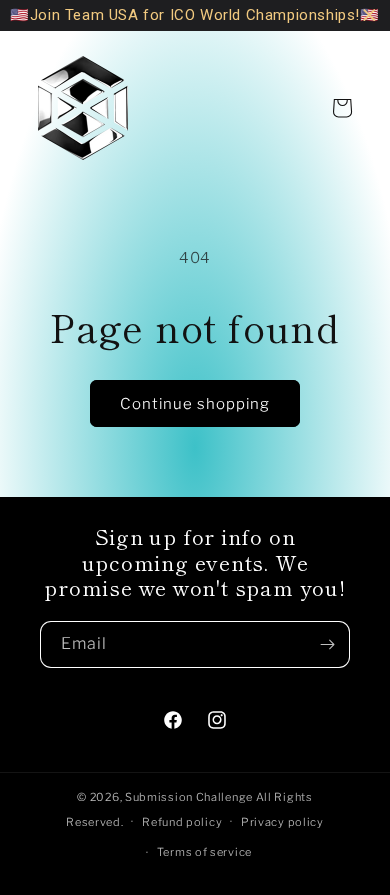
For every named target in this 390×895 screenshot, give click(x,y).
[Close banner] (369, 15)
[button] (342, 108)
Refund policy (182, 822)
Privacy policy (282, 822)
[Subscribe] (327, 644)
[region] (195, 15)
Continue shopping (195, 404)
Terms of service (204, 852)
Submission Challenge (190, 797)
